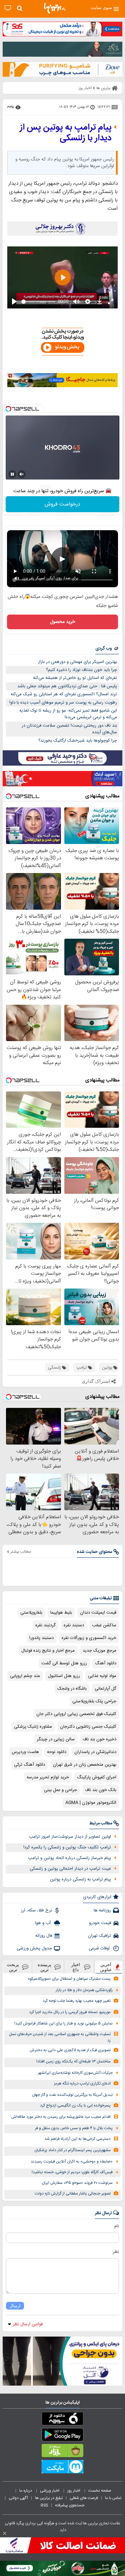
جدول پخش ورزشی (34, 1948)
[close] (5, 2533)
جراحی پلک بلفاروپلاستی (94, 1701)
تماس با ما (114, 2498)
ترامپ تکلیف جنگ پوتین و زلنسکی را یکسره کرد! (67, 1847)
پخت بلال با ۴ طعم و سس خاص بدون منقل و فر (74, 2128)
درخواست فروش (62, 504)
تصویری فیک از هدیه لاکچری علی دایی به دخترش (70, 2050)
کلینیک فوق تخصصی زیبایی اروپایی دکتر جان (76, 1714)
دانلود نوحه (57, 1752)
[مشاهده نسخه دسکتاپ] (8, 8)
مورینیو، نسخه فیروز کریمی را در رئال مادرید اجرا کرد (70, 2012)
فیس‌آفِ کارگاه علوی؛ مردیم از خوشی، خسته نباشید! (72, 2172)
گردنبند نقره (45, 1625)
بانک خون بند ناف (101, 1790)
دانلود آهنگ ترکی (29, 1765)
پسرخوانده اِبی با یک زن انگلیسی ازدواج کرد (75, 2106)
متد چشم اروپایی (25, 1676)
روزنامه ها (102, 1910)
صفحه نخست (100, 2491)
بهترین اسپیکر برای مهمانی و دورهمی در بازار (77, 662)
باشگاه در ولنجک (72, 1689)
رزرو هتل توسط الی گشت (64, 1663)
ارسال (15, 2306)
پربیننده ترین (44, 1967)
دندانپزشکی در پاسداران (95, 1752)
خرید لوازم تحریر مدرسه (48, 1777)
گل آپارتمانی (105, 1689)
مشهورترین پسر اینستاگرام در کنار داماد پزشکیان (72, 2150)
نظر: (115, 2252)
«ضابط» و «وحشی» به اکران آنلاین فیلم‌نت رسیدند (72, 2162)
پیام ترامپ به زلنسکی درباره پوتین (80, 1879)
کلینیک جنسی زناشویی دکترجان (88, 1727)
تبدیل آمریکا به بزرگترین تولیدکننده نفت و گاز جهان (72, 2095)
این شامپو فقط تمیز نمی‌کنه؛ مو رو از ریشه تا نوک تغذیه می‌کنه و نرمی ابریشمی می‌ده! (68, 714)
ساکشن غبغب (104, 1625)
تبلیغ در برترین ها (49, 2498)
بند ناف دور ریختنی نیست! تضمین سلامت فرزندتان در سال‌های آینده (69, 729)
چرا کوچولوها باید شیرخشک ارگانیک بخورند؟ (78, 741)
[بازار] (62, 2452)
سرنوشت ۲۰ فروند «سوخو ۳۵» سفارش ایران (77, 2183)
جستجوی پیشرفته (70, 2505)
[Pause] (12, 474)
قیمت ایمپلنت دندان (98, 1613)
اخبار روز (74, 2491)
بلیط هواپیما (61, 1613)
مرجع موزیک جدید (99, 1651)
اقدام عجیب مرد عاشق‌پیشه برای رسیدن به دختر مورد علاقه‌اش (61, 2117)
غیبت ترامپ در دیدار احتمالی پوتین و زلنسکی (70, 1869)
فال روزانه (44, 1936)
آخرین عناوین (106, 1967)
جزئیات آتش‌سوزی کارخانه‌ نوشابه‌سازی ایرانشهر (75, 2073)
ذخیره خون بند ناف (99, 1739)
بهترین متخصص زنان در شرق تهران (85, 1765)
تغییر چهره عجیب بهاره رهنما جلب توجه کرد (77, 2001)
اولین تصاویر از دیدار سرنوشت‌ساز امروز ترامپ (70, 1837)
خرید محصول (62, 622)
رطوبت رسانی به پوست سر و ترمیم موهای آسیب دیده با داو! (63, 703)
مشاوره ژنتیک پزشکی (33, 1727)
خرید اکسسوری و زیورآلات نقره (89, 1638)
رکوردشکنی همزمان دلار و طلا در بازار (84, 1990)
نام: (116, 2226)
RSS (44, 2505)
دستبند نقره (74, 1625)
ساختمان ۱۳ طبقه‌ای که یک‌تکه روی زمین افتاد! (73, 2062)
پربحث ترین (13, 1967)
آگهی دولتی (18, 2498)
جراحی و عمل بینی (60, 1790)
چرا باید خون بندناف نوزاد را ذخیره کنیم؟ (81, 670)
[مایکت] (62, 2468)
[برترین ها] (55, 8)
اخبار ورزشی (50, 2491)
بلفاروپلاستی (31, 1613)
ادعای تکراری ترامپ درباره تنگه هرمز (82, 2084)
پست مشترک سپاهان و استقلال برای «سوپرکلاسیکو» (69, 1979)
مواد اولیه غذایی (102, 1676)
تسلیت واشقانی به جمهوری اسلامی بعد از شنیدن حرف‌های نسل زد (60, 2037)
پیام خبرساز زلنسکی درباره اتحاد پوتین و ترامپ (69, 1858)
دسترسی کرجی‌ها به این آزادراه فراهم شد (77, 2139)
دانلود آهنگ (106, 1663)
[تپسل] (8, 409)
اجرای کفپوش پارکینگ (97, 1777)
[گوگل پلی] (62, 2436)
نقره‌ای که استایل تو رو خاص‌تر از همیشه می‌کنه (75, 678)
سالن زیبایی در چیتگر (56, 1739)
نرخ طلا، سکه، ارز (36, 1910)
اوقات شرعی (100, 1948)
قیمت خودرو (100, 1923)
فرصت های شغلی (84, 2498)
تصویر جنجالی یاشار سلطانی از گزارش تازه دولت (73, 2194)
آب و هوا (43, 1923)
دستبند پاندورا (41, 1638)
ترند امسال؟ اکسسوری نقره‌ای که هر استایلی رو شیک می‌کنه (64, 694)
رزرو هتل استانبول (64, 1676)
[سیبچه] (62, 2420)
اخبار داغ (76, 1967)
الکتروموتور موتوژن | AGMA (91, 1803)
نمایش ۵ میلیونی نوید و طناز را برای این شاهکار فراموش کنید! (63, 2024)
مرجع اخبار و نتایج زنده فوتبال (48, 1651)
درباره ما (26, 2491)
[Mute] (22, 474)
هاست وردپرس (25, 1752)
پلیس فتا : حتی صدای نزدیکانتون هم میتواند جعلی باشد (67, 686)
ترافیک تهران (99, 1936)
